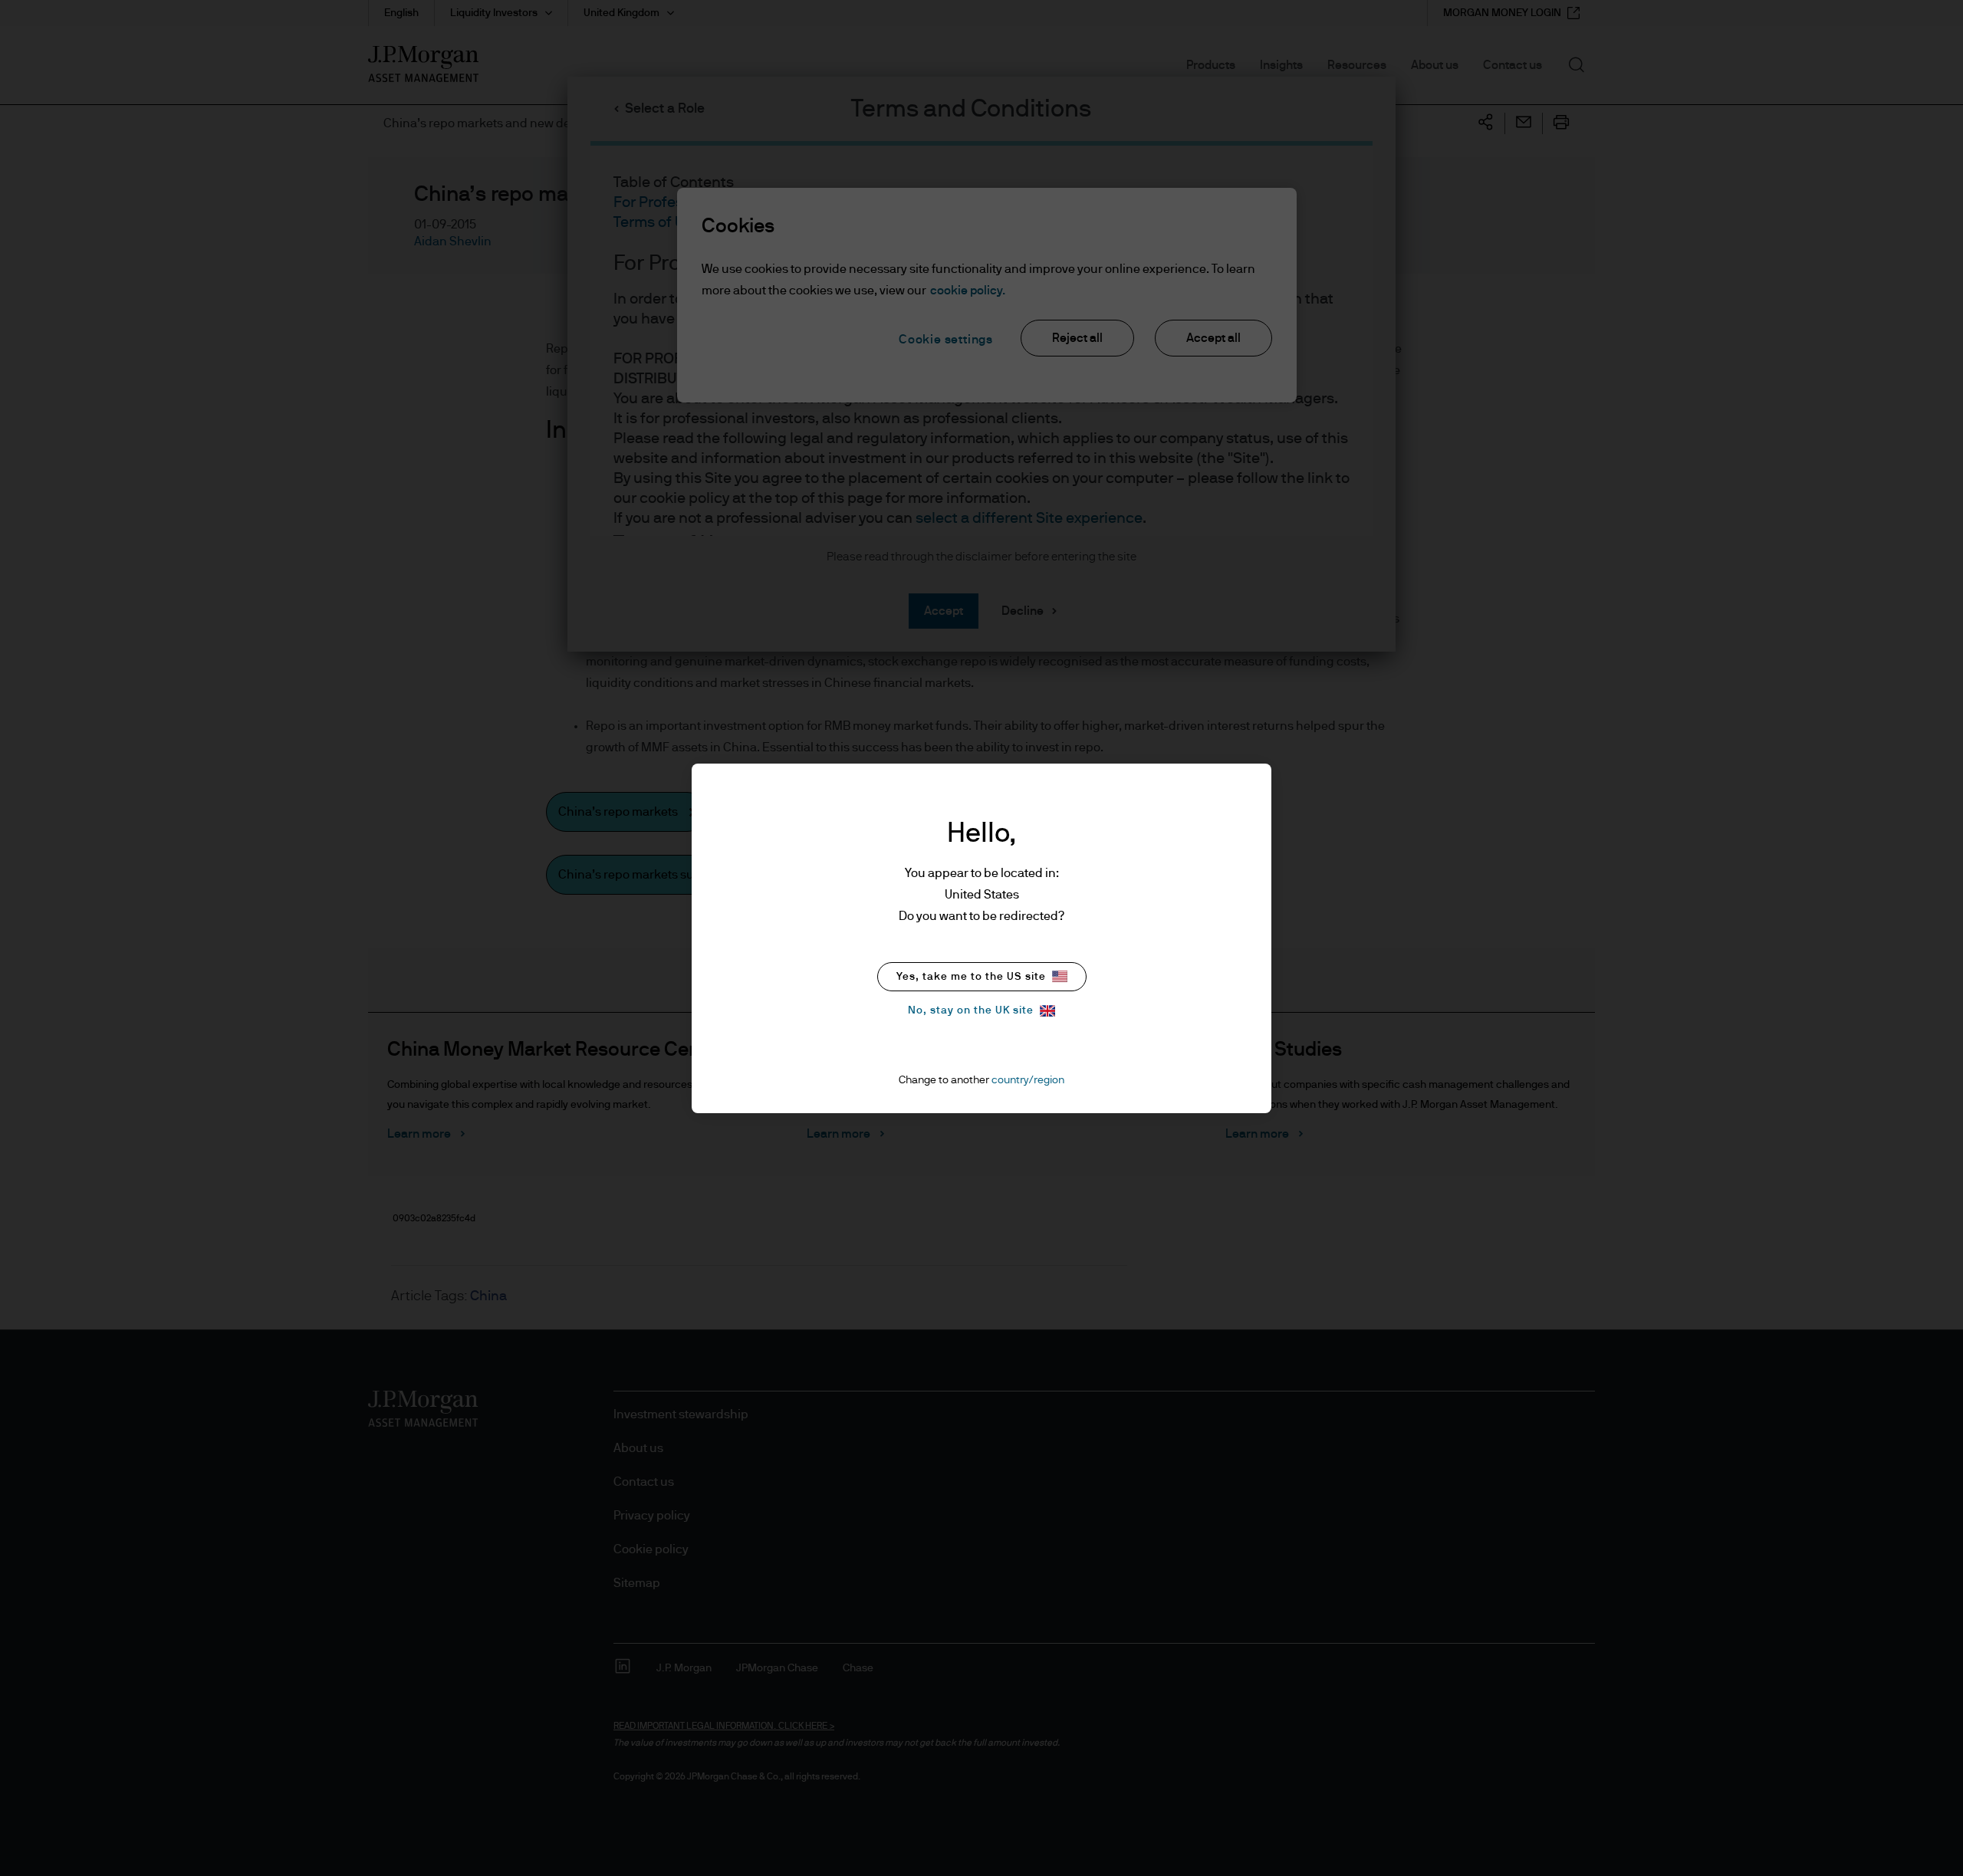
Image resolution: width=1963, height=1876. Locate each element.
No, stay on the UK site (971, 1010)
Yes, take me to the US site (971, 977)
